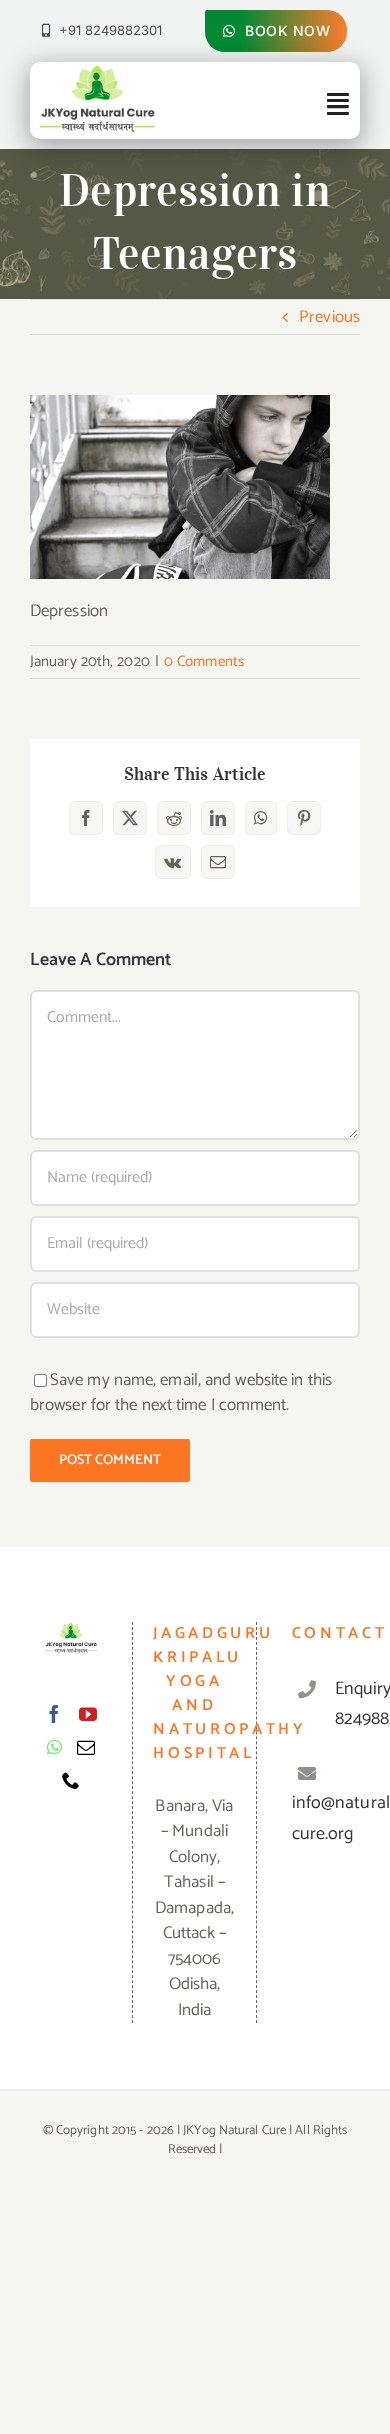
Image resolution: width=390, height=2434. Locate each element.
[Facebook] (54, 1714)
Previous (329, 317)
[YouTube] (88, 1714)
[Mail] (86, 1747)
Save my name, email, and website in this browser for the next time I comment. (181, 1393)
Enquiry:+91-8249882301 (340, 1704)
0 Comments (204, 661)
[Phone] (71, 1780)
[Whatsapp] (54, 1747)
